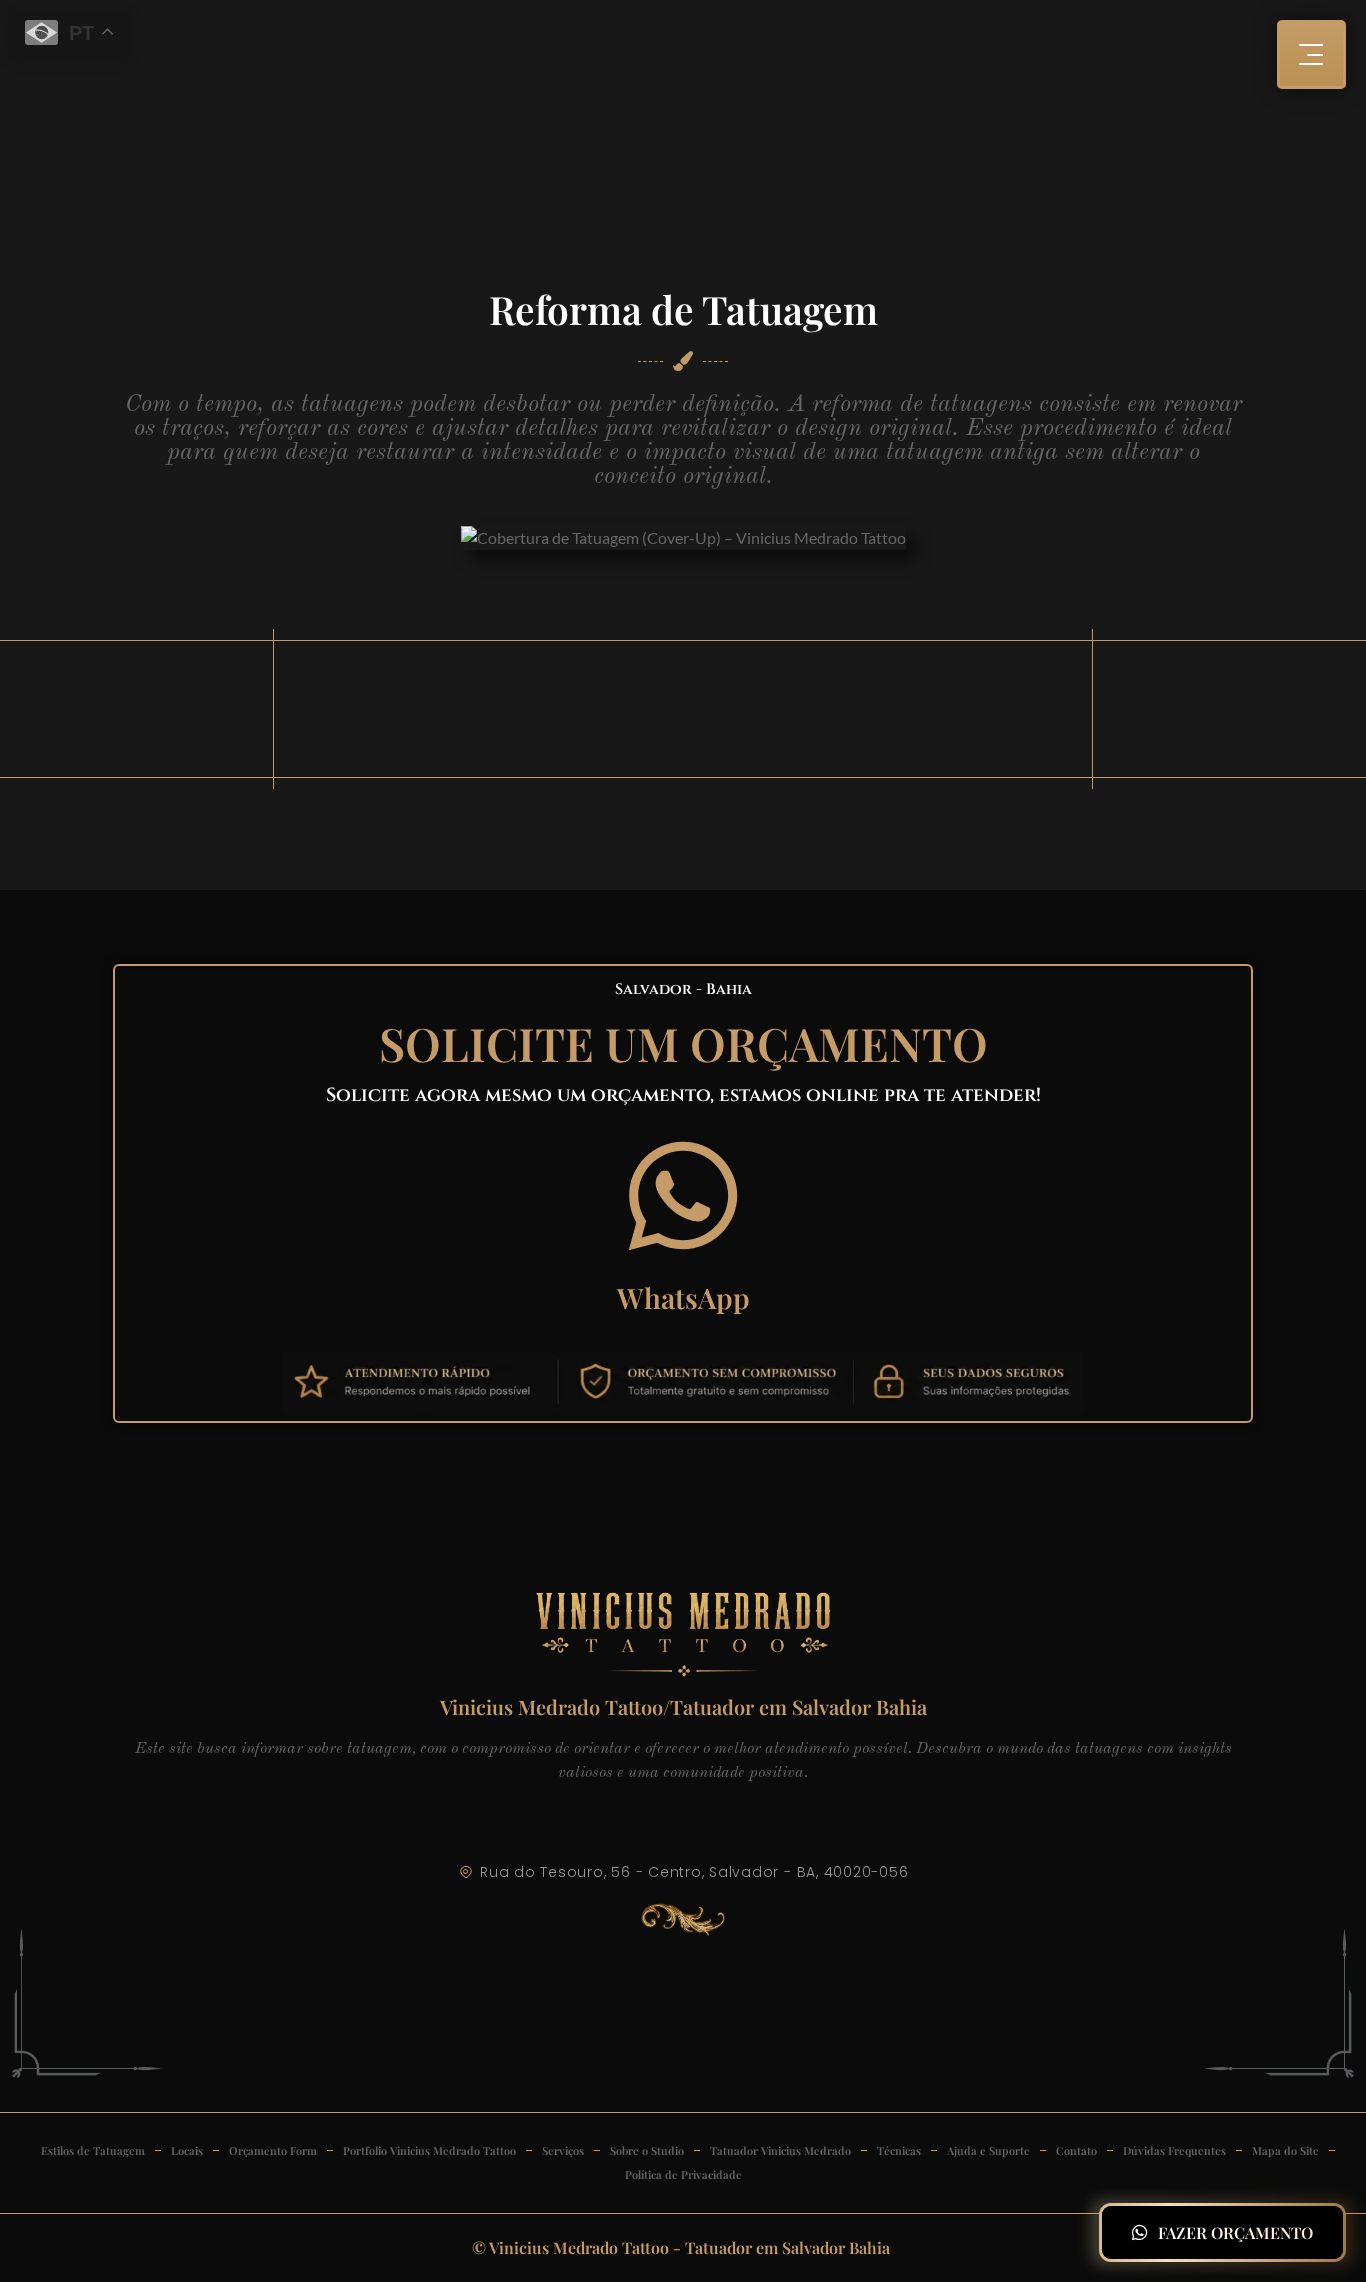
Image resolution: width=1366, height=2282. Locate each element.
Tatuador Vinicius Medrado (780, 2150)
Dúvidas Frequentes (1174, 2150)
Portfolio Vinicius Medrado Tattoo (429, 2150)
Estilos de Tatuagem (93, 2150)
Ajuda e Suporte (988, 2150)
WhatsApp (683, 1297)
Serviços (563, 2150)
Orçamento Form (273, 2150)
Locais (187, 2150)
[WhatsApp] (683, 1196)
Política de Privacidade (683, 2174)
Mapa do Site (1285, 2150)
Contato (1076, 2150)
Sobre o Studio (647, 2150)
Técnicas (899, 2150)
